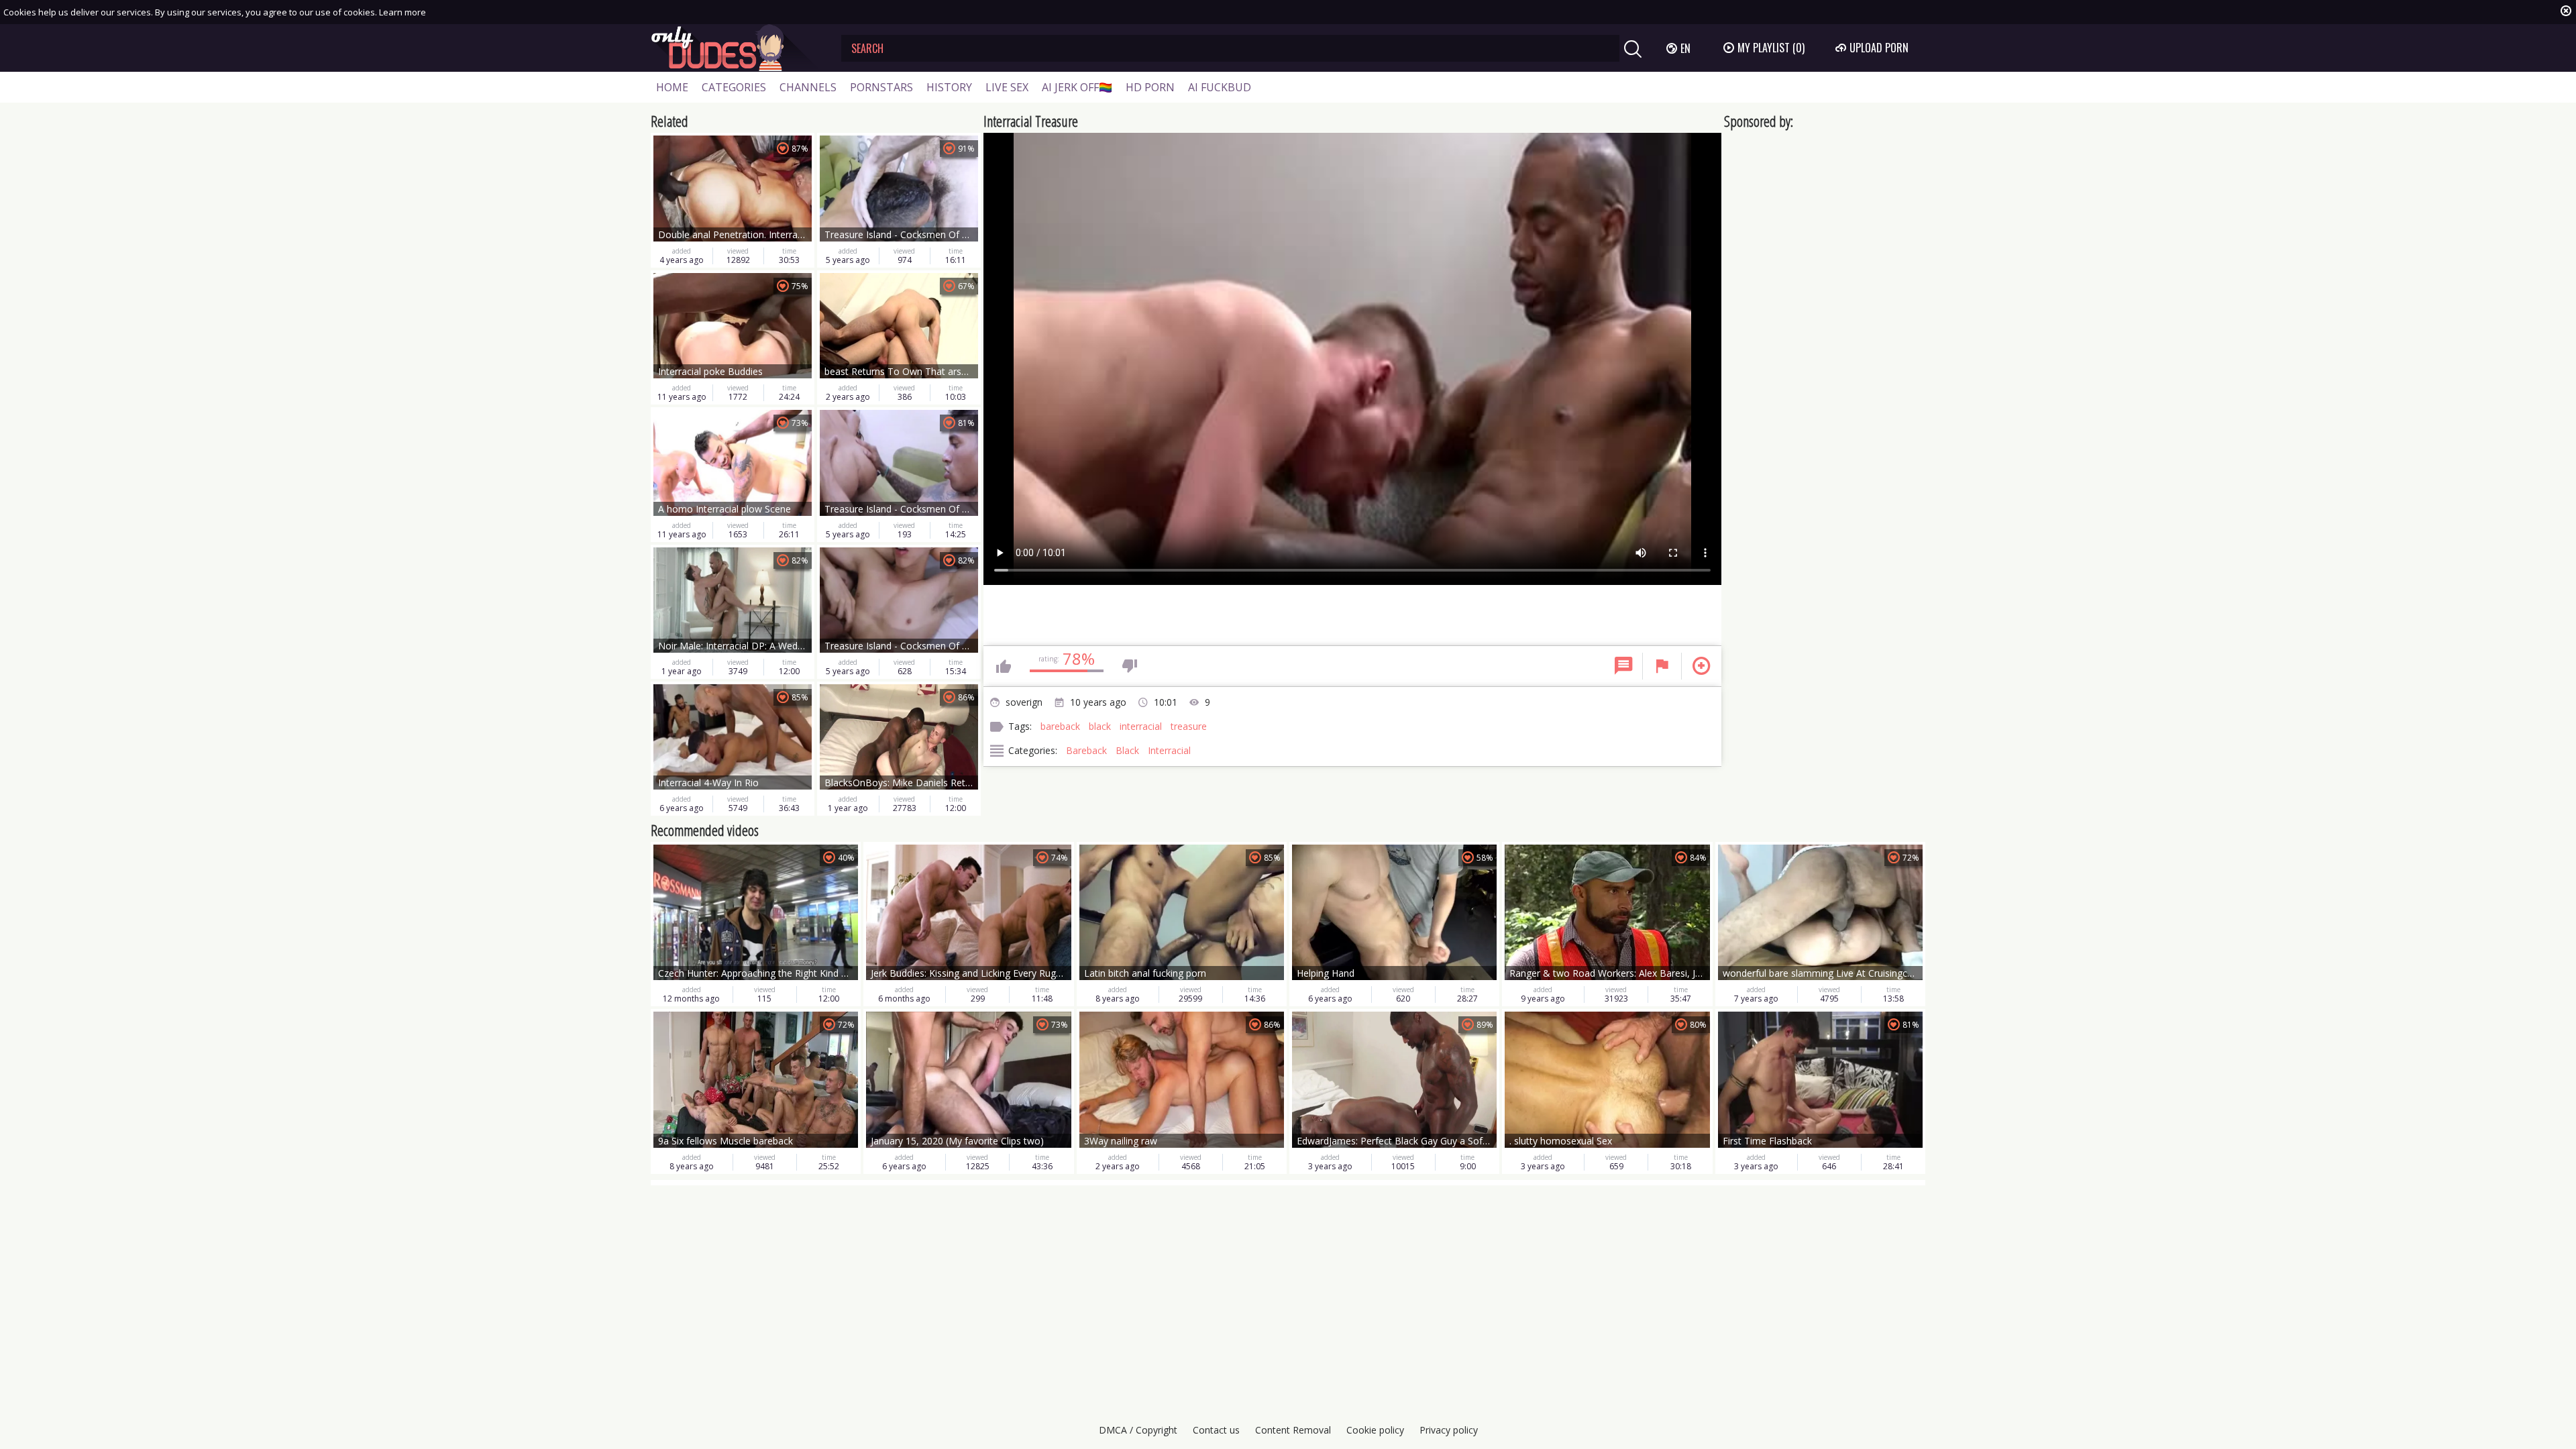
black (1100, 726)
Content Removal (1293, 1430)
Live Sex (1007, 87)
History (949, 87)
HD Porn (1150, 87)
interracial (1141, 726)
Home (672, 87)
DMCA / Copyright (1138, 1430)
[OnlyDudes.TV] (736, 48)
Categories (734, 87)
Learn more (402, 12)
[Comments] (1623, 666)
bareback (1060, 726)
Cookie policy (1375, 1430)
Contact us (1216, 1430)
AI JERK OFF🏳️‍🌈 (1077, 87)
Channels (808, 87)
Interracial (1169, 750)
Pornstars (881, 87)
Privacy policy (1449, 1430)
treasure (1189, 726)
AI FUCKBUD (1220, 87)
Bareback (1086, 750)
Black (1127, 750)
